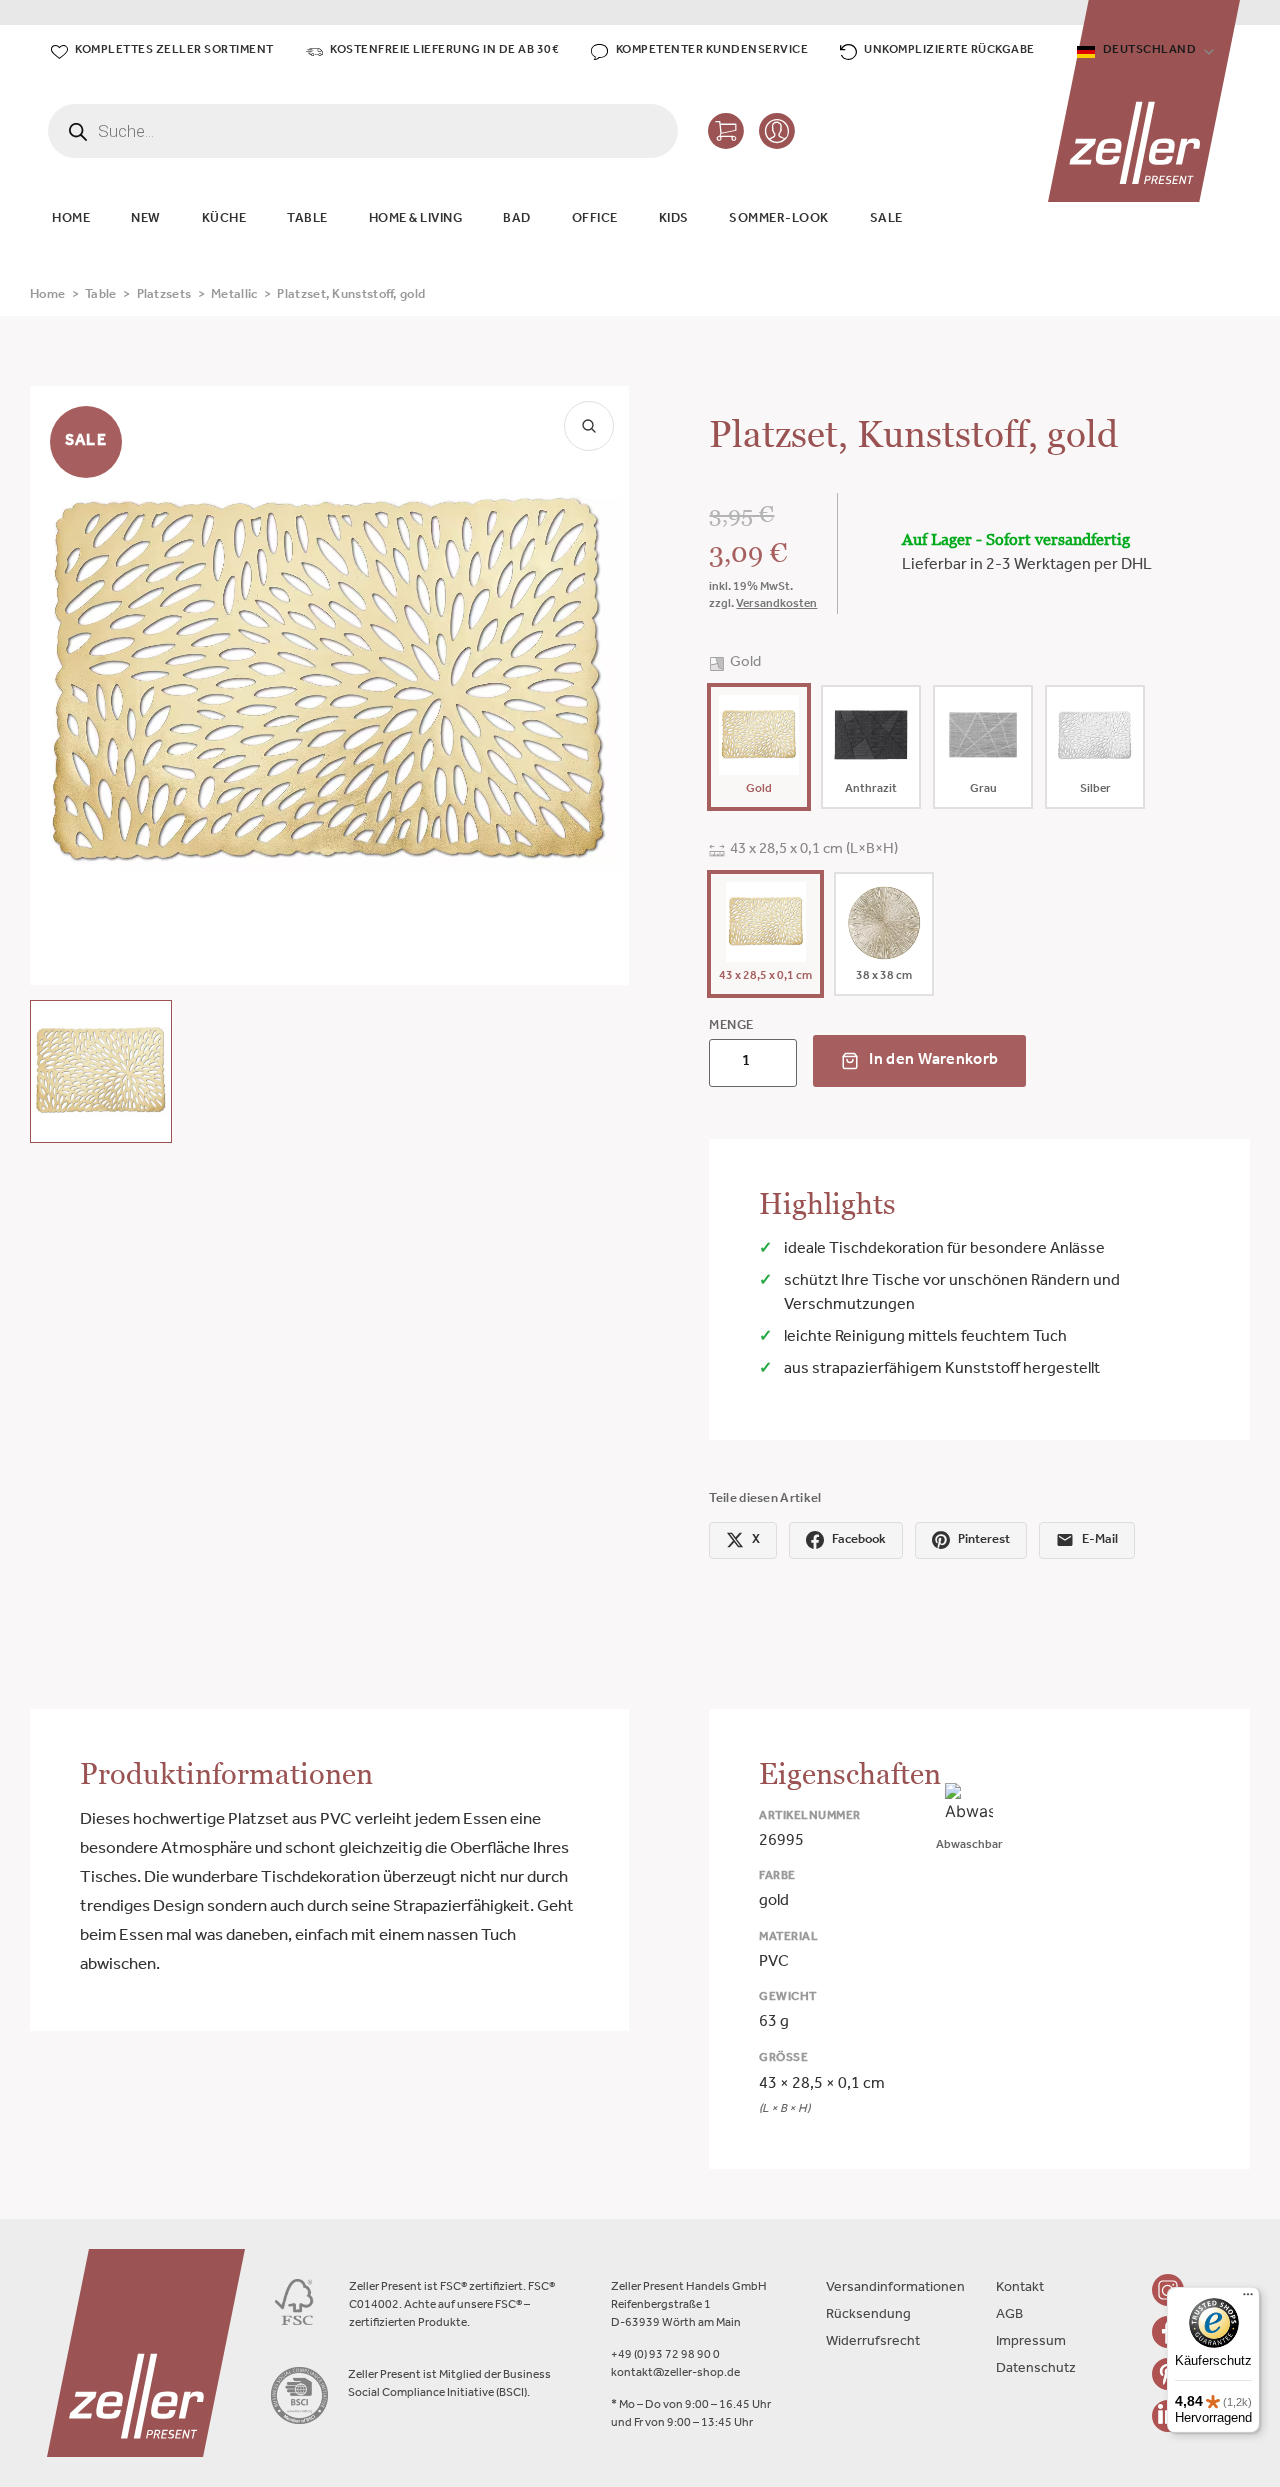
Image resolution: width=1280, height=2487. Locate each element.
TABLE (307, 219)
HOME (71, 219)
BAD (517, 219)
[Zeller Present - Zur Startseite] (1144, 101)
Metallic (234, 295)
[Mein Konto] (777, 131)
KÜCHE (224, 219)
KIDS (674, 219)
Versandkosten (776, 605)
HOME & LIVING (416, 219)
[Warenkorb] (726, 131)
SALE (886, 219)
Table (101, 295)
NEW (146, 219)
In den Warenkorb (933, 1061)
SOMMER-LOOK (779, 219)
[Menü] (1248, 2299)
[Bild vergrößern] (589, 426)
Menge (731, 1026)
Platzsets (164, 295)
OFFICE (595, 219)
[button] (101, 1071)
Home (47, 295)
